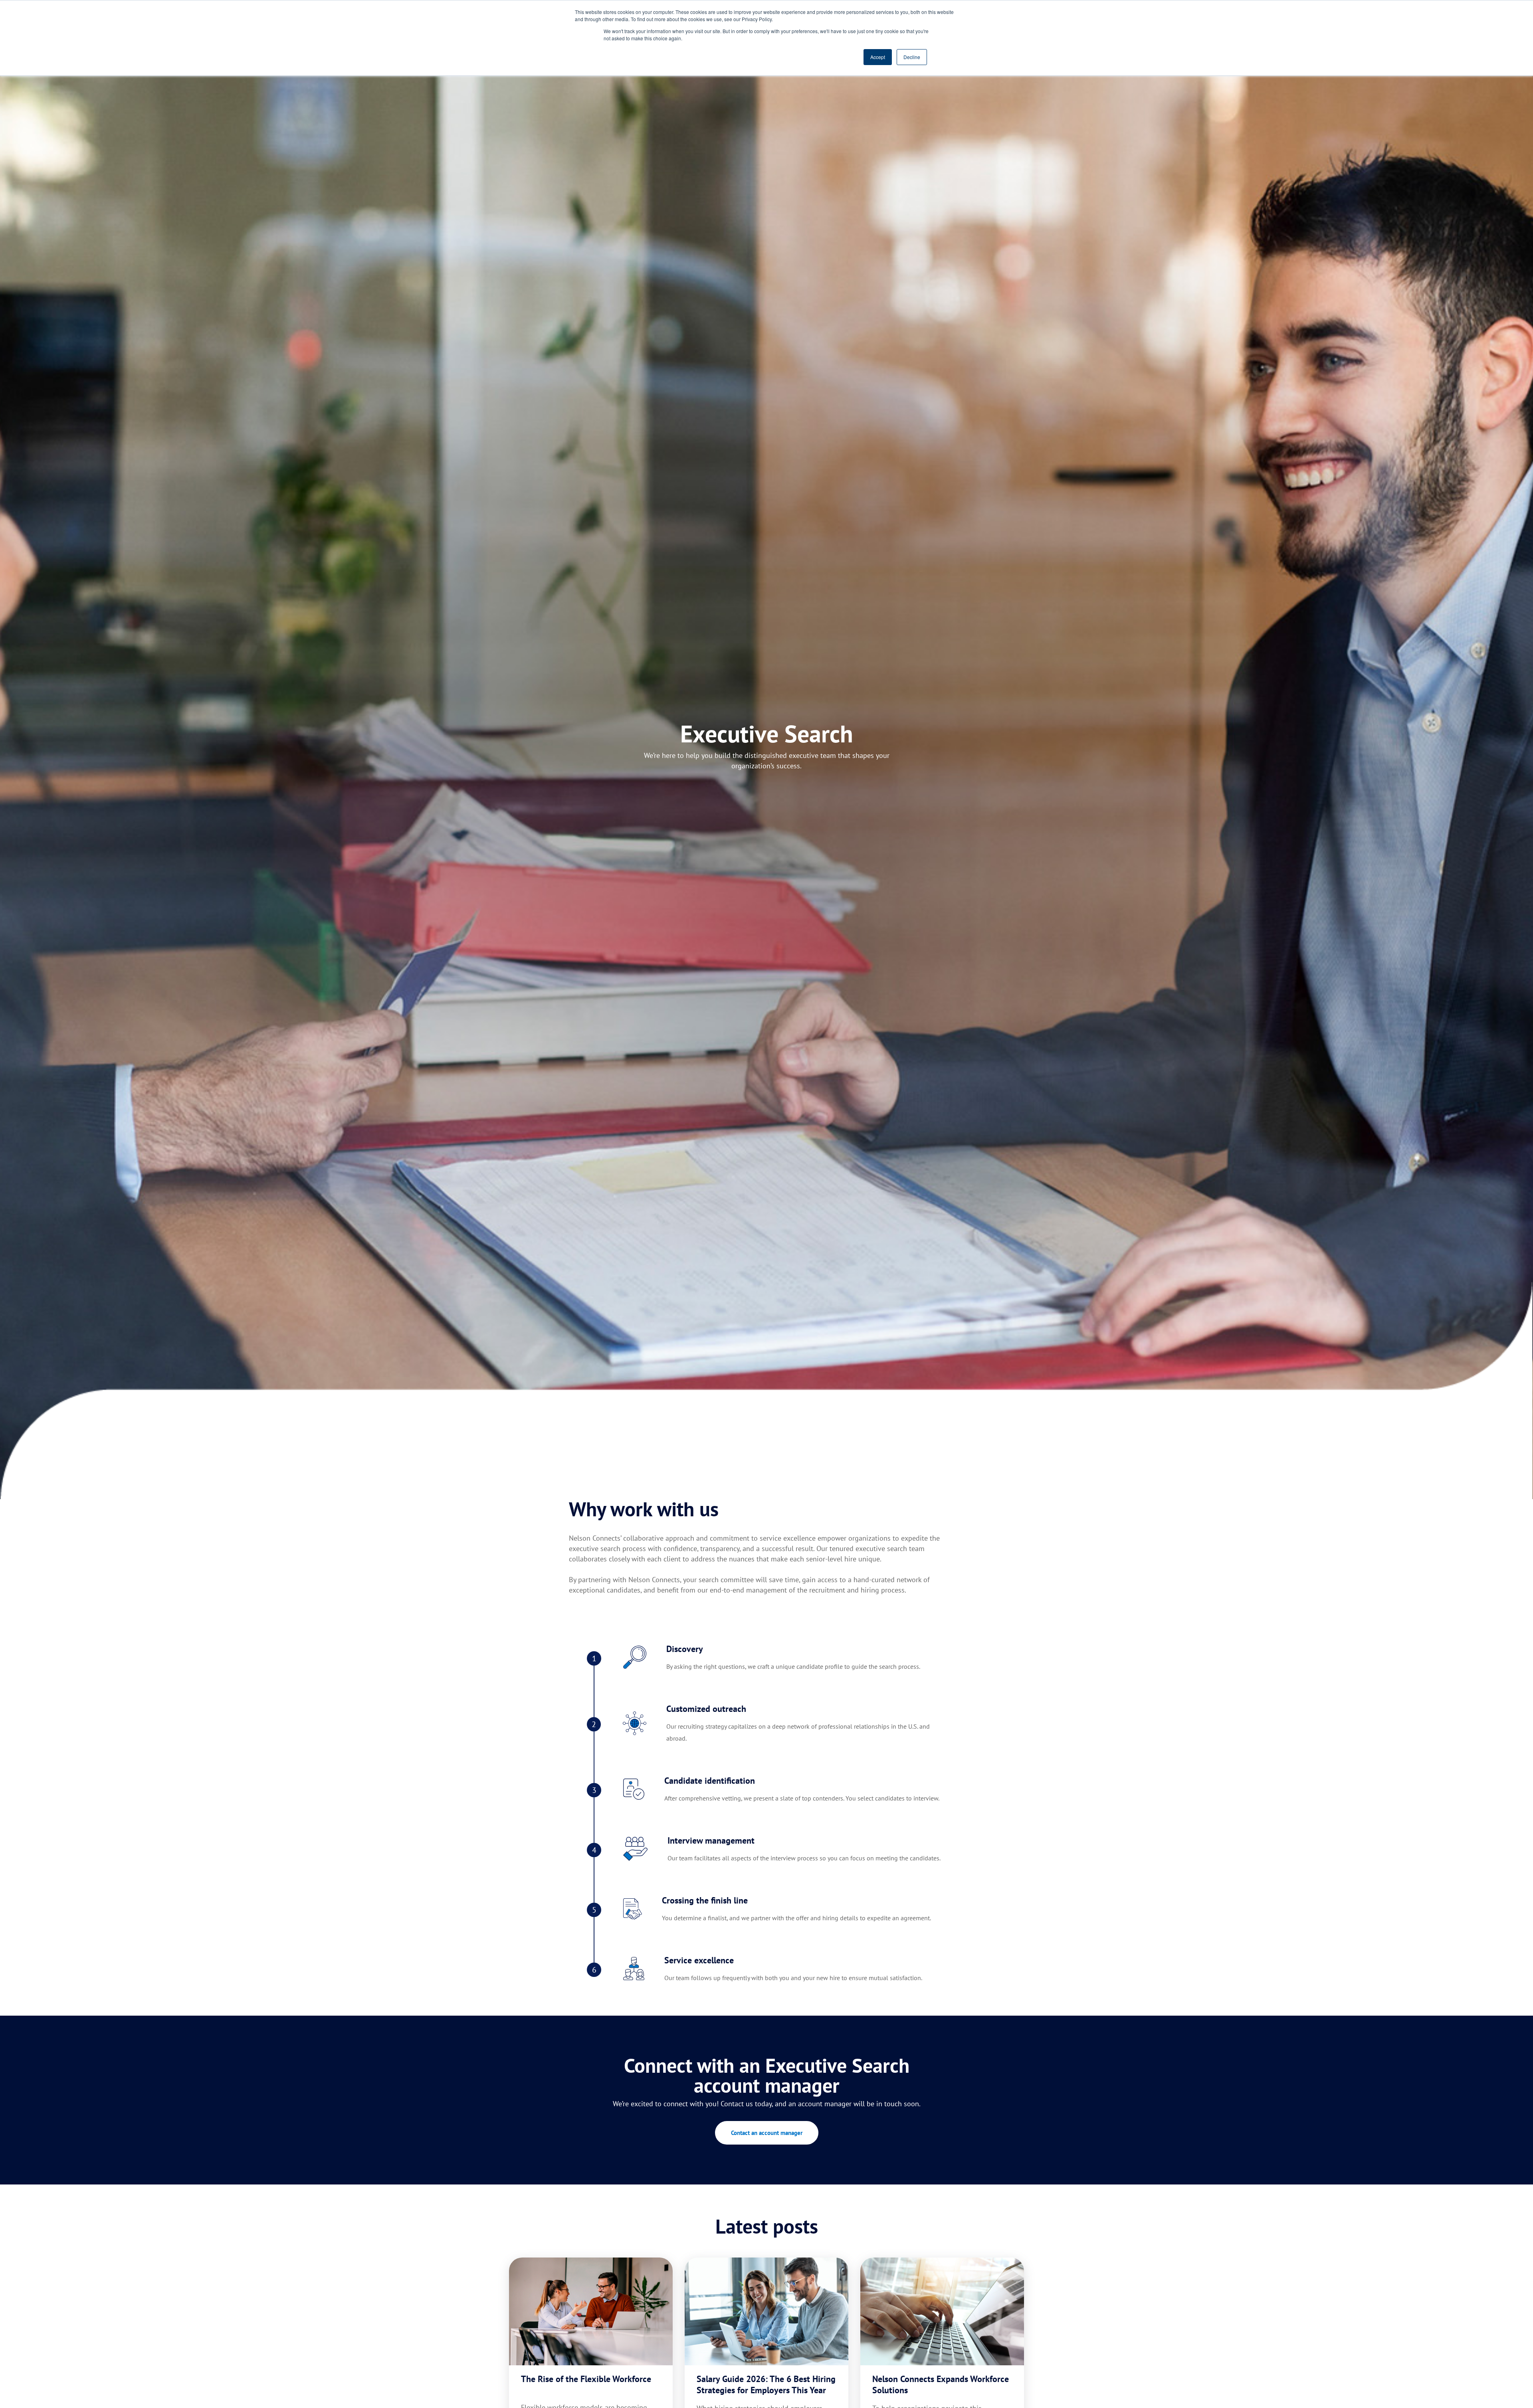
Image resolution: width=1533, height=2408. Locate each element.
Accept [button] (878, 57)
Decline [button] (912, 57)
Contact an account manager (767, 2133)
